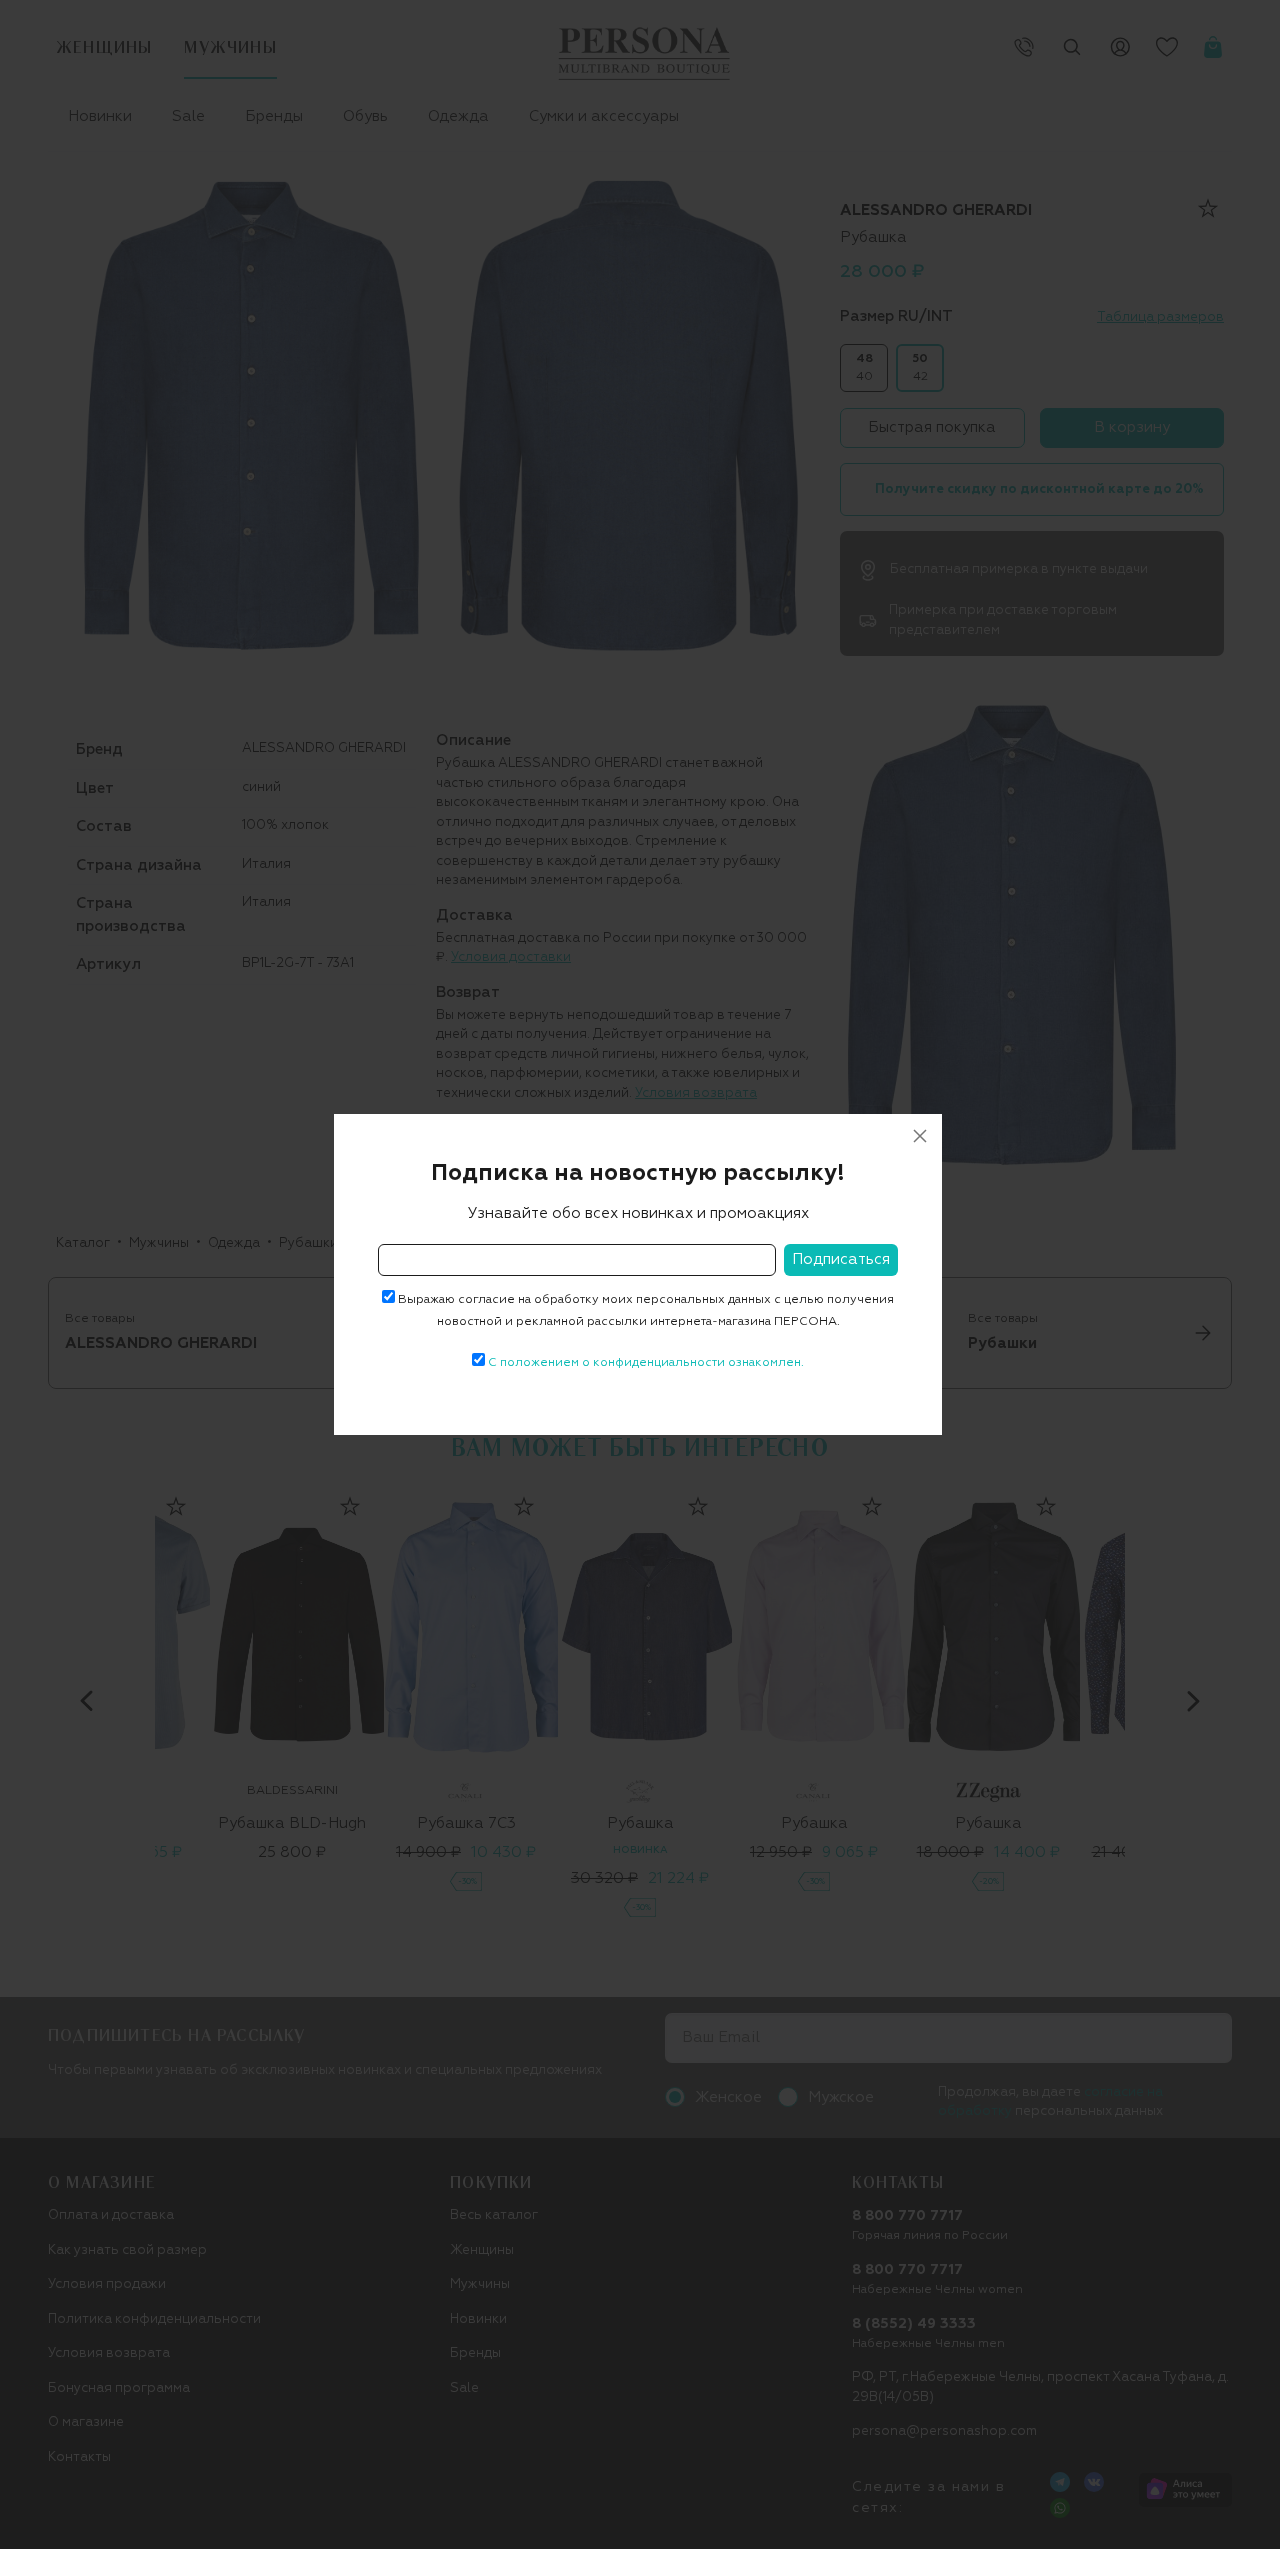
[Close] (920, 1136)
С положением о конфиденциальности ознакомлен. (646, 1363)
